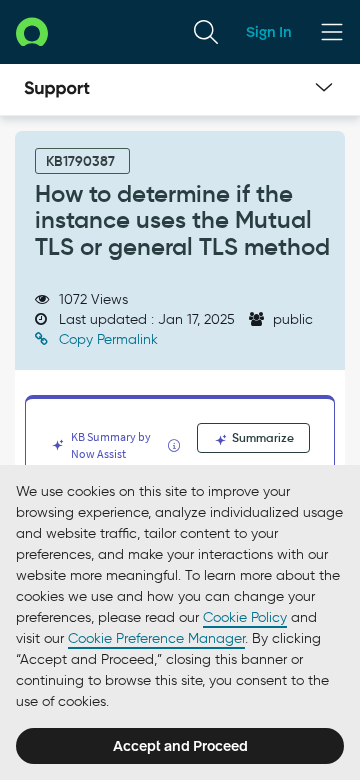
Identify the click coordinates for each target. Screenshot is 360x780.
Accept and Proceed (180, 746)
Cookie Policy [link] (245, 617)
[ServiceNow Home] (32, 31)
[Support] (57, 90)
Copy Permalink (106, 339)
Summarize (261, 437)
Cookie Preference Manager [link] (156, 638)
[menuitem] (206, 32)
